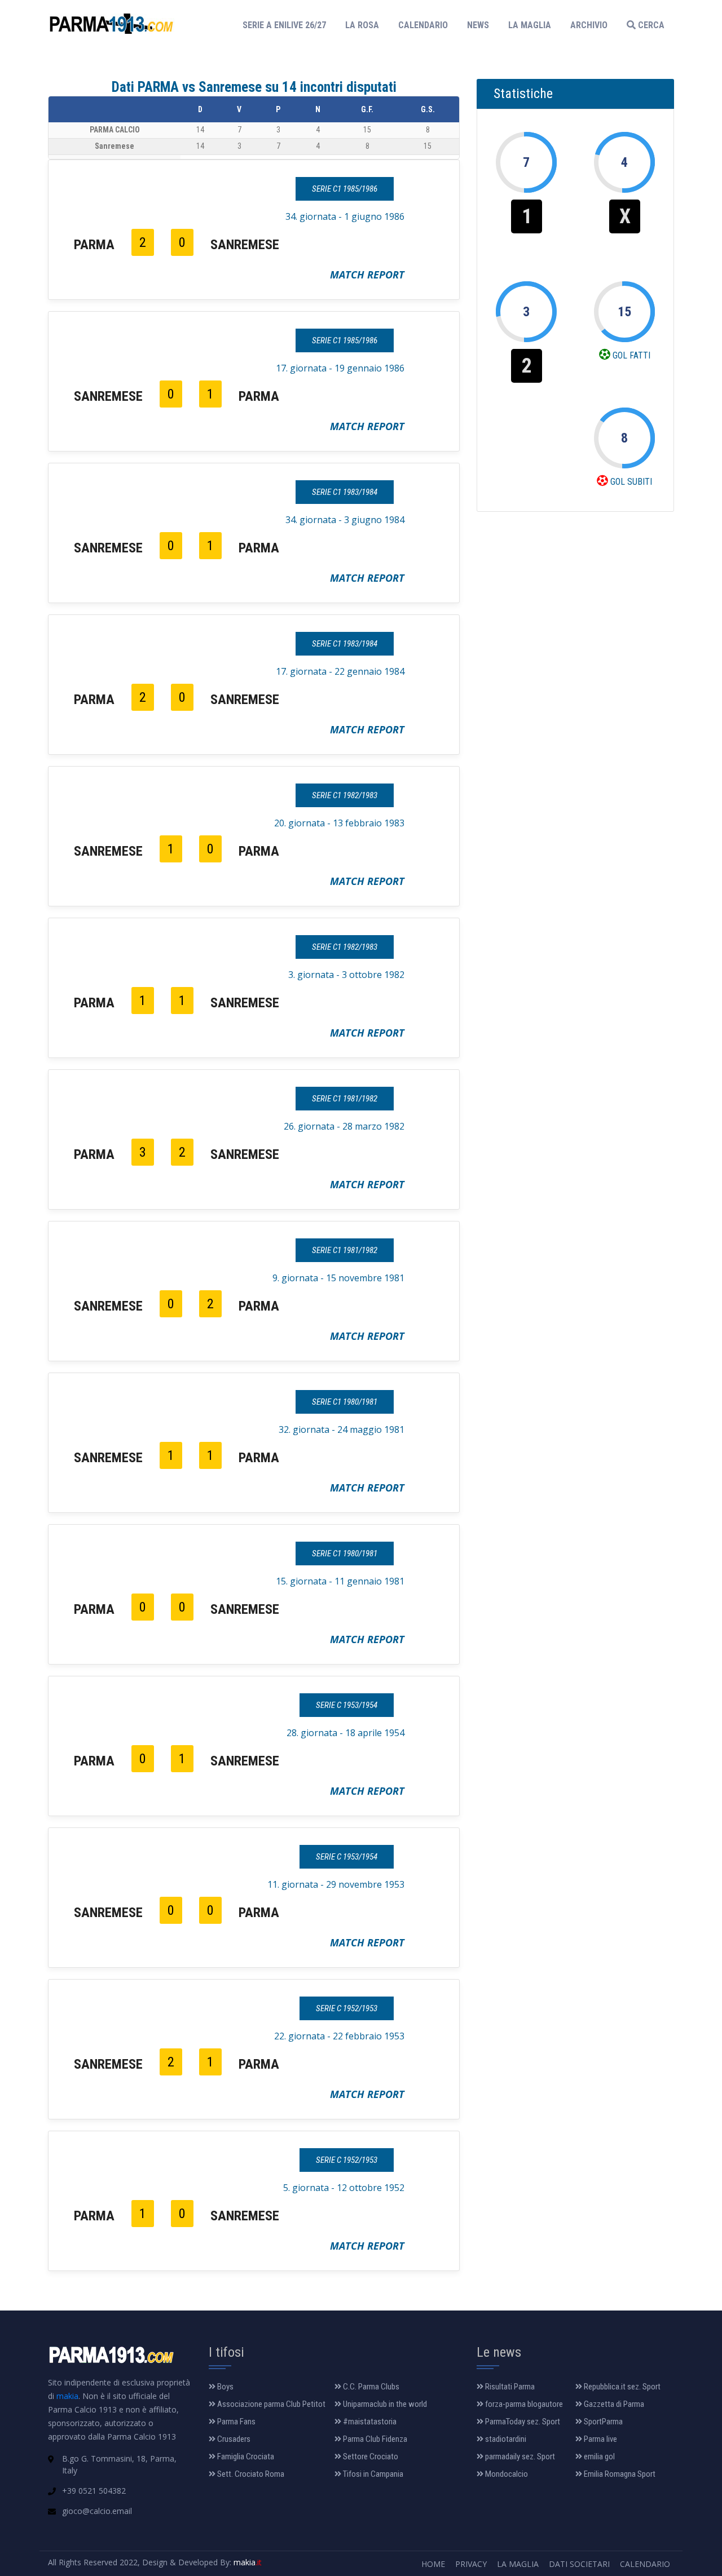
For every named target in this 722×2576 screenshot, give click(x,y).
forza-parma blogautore (523, 2404)
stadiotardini (505, 2439)
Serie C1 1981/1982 (345, 1099)
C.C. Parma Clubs (370, 2387)
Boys (224, 2387)
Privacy (471, 2564)
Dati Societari (579, 2564)
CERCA (650, 25)
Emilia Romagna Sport (619, 2474)
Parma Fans (235, 2422)
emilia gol (598, 2457)
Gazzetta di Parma (613, 2404)
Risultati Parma (509, 2387)
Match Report (367, 275)
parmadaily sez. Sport (519, 2457)
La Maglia (518, 2564)
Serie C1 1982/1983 (345, 795)
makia (67, 2396)
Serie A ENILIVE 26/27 (288, 25)
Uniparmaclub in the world (384, 2404)
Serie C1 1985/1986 (345, 189)
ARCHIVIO (589, 25)
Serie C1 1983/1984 (345, 492)
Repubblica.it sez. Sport (621, 2387)
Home (433, 2564)
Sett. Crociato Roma (250, 2474)
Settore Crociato (370, 2457)
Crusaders (233, 2439)
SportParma (602, 2422)
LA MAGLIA (530, 25)
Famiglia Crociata (245, 2457)
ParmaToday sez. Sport (522, 2422)
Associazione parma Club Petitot (270, 2404)
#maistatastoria (369, 2422)
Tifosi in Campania (372, 2474)
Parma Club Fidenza (374, 2439)
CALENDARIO (423, 25)
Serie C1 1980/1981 (345, 1402)
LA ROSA (362, 25)
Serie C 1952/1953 (347, 2008)
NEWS (478, 25)
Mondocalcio (506, 2474)
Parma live (600, 2439)
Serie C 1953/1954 (347, 1705)
